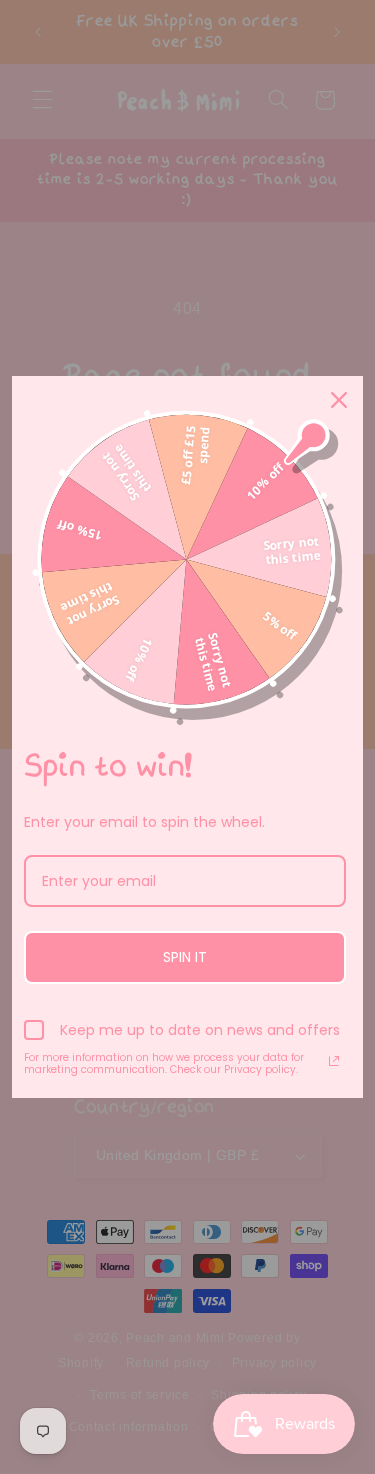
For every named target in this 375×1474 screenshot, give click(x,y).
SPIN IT (185, 957)
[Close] (339, 400)
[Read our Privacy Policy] (334, 1061)
